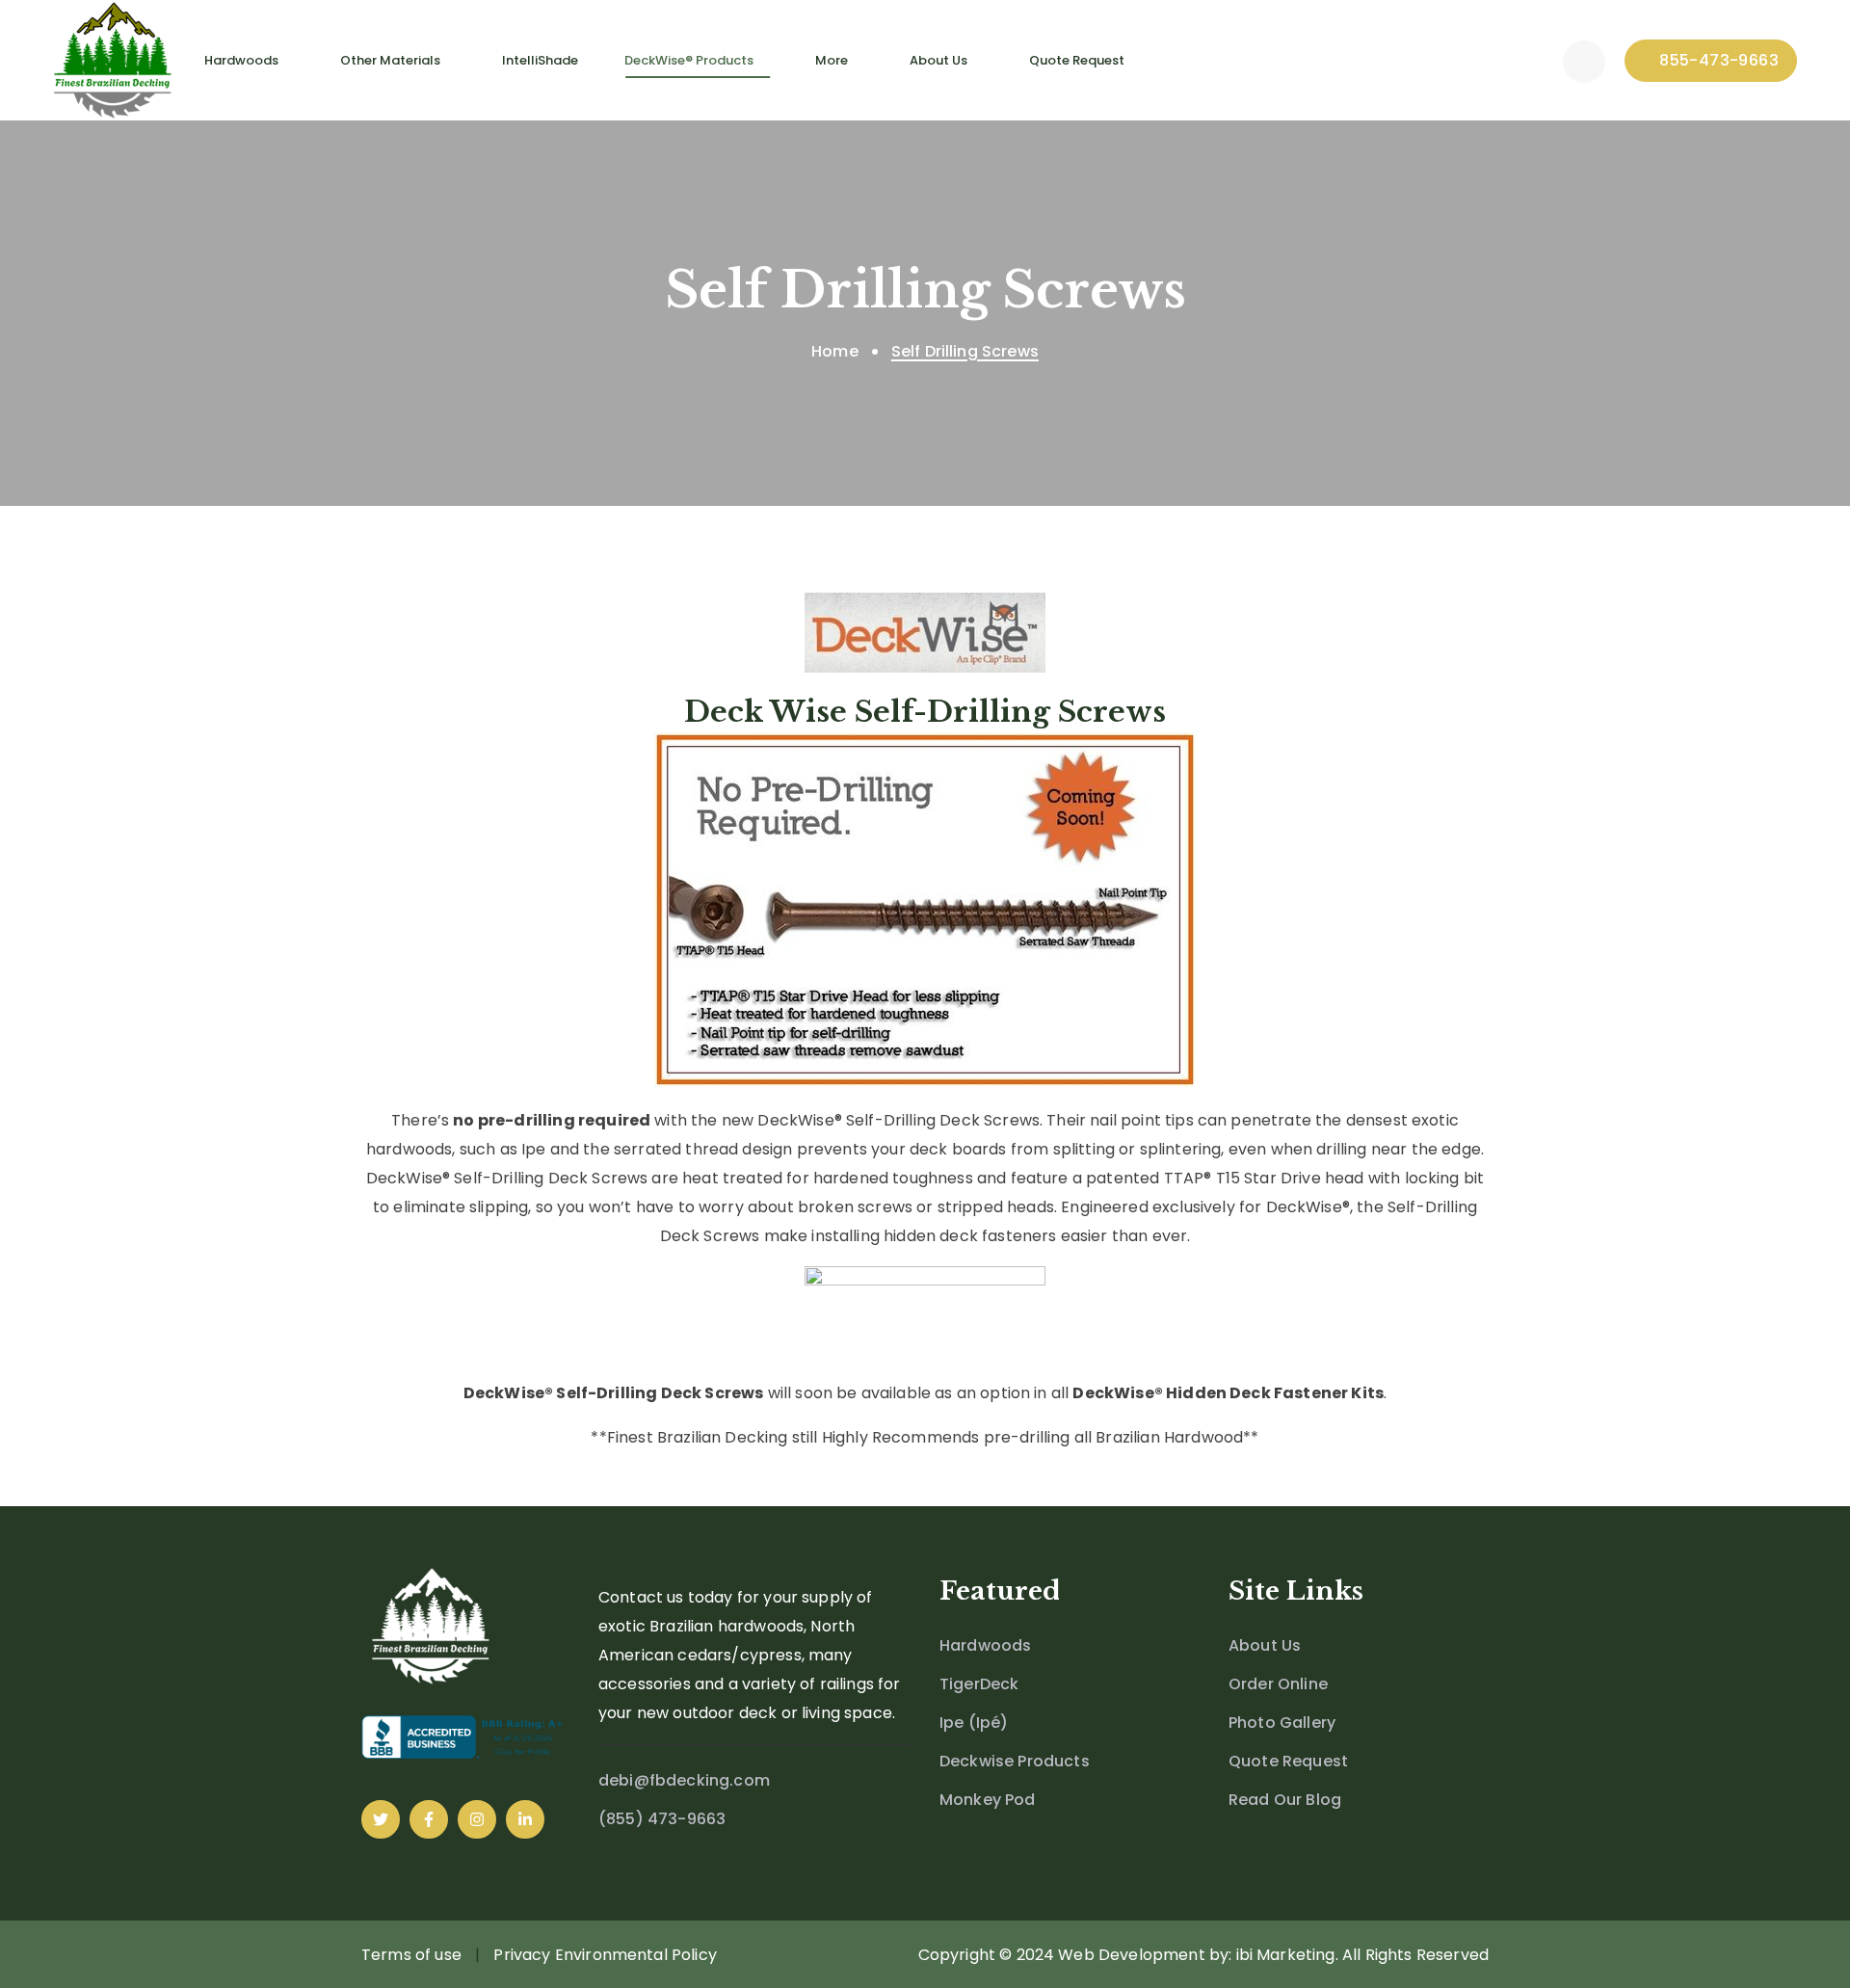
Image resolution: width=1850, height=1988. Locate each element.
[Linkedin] (525, 1819)
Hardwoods (985, 1645)
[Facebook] (429, 1819)
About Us (1265, 1645)
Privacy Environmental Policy (605, 1955)
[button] (1584, 60)
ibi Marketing (1286, 1955)
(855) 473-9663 (662, 1819)
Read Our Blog (1285, 1800)
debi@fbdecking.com (684, 1780)
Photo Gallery (1282, 1723)
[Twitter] (381, 1819)
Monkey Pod (988, 1800)
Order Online (1278, 1684)
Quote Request (1288, 1761)
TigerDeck (979, 1684)
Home (835, 351)
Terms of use (411, 1955)
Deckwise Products (1015, 1761)
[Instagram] (477, 1819)
